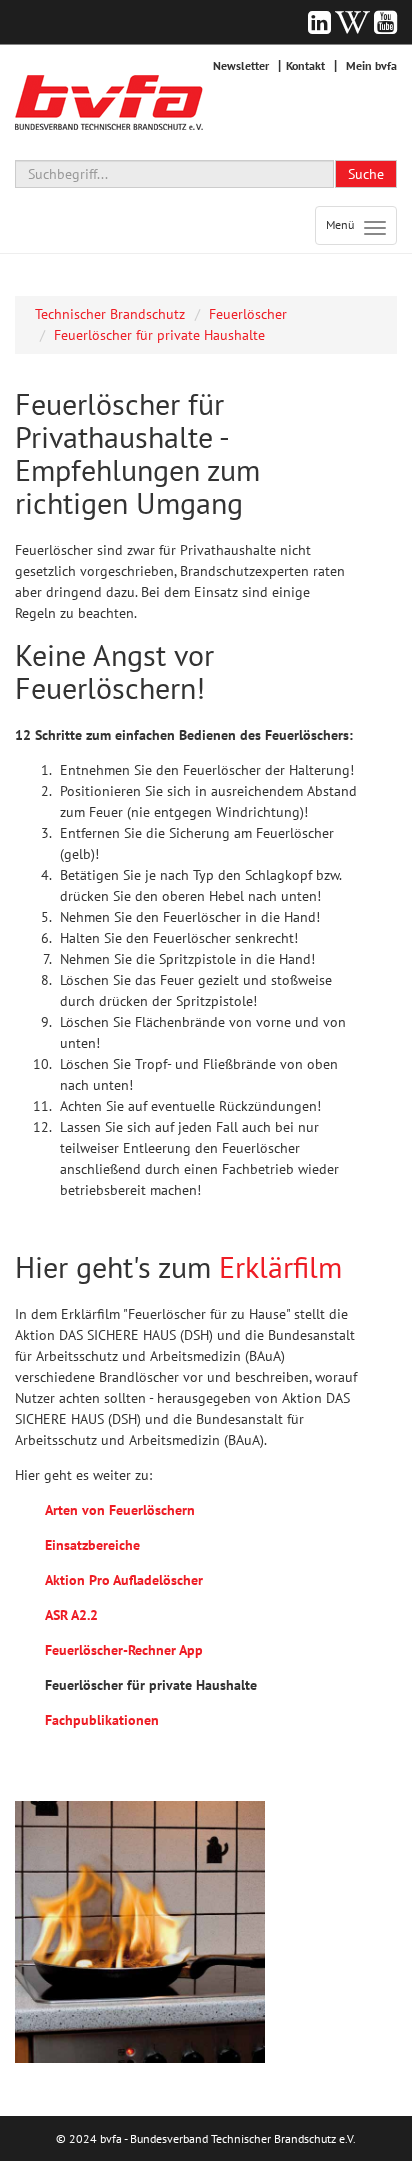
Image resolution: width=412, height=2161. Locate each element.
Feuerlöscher (248, 314)
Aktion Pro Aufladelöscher (124, 1580)
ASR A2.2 (71, 1615)
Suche (366, 174)
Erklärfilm (280, 1266)
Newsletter (241, 65)
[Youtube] (385, 22)
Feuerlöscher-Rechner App (124, 1650)
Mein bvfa (371, 65)
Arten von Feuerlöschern (120, 1510)
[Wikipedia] (352, 22)
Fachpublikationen (102, 1720)
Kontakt (305, 65)
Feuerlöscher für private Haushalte (159, 335)
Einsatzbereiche (92, 1545)
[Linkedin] (319, 22)
